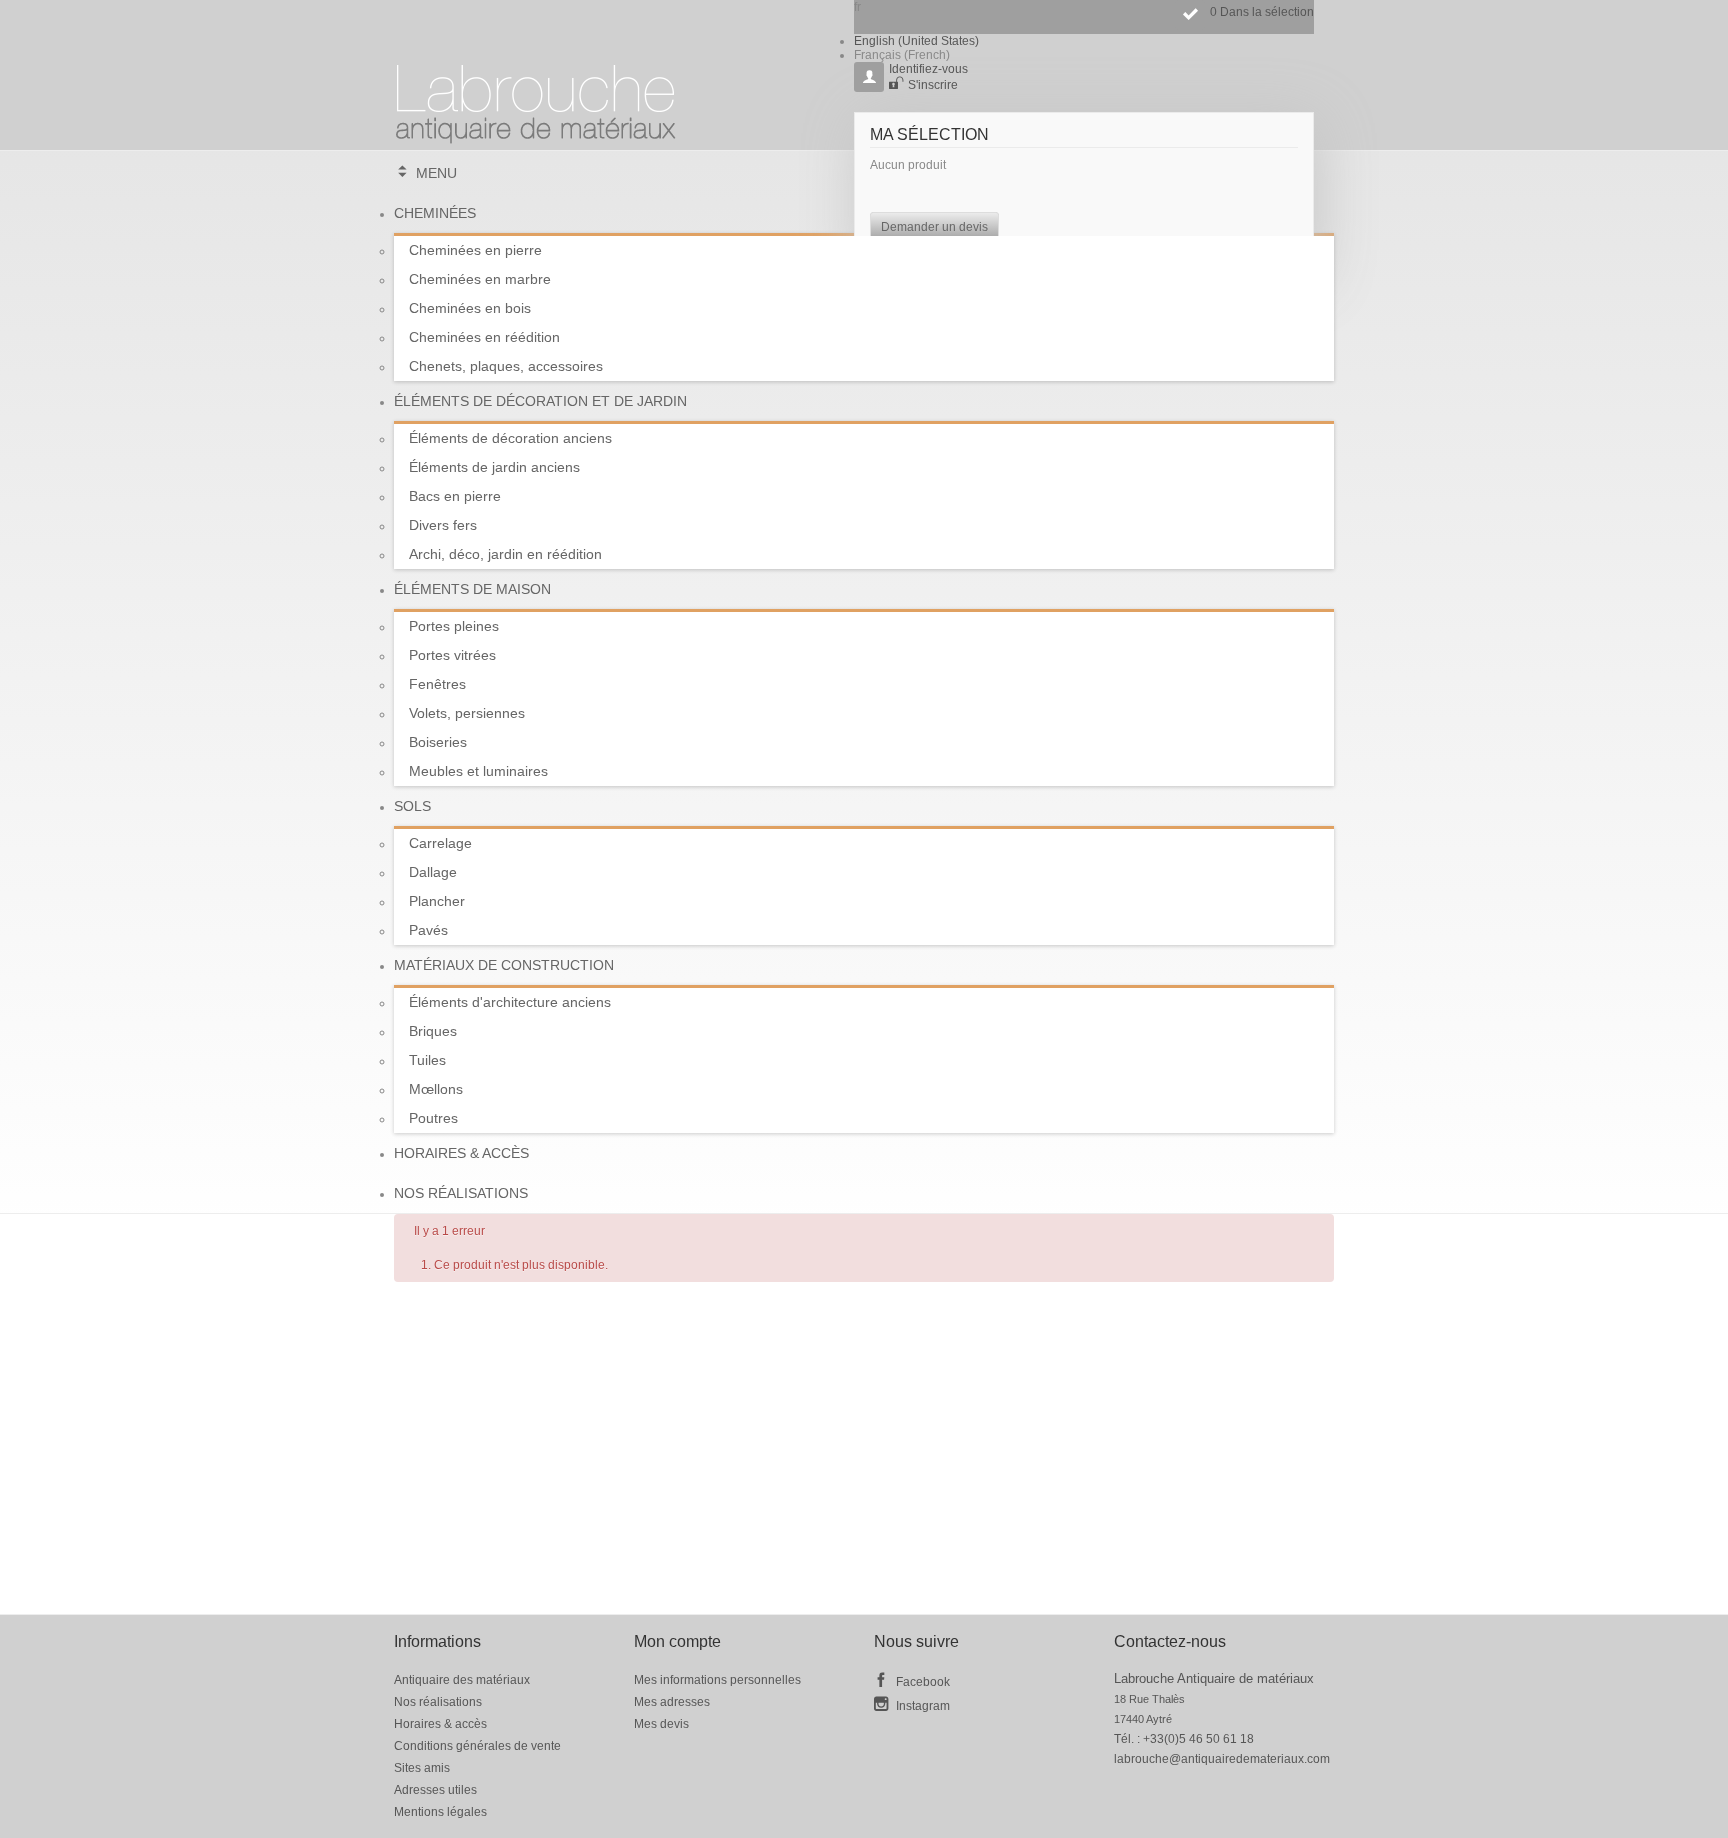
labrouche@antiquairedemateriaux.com (1222, 1759)
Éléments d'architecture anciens (510, 1002)
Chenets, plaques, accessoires (506, 366)
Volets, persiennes (467, 713)
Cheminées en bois (470, 308)
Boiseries (438, 742)
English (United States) (916, 41)
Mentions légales (440, 1812)
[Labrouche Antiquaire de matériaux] (536, 95)
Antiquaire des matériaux (462, 1680)
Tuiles (427, 1060)
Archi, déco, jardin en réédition (505, 554)
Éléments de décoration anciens (510, 438)
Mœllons (436, 1089)
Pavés (428, 930)
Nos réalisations (461, 1193)
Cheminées (435, 213)
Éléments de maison (472, 589)
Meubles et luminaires (478, 771)
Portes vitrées (452, 655)
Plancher (437, 901)
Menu (436, 173)
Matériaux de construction (504, 965)
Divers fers (443, 525)
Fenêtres (437, 684)
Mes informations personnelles (717, 1680)
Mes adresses (672, 1702)
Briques (433, 1031)
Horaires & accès (461, 1153)
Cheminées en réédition (484, 337)
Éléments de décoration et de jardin (540, 401)
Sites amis (422, 1768)
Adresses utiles (435, 1790)
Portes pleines (454, 626)
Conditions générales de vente (477, 1746)
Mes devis (661, 1724)
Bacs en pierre (455, 496)
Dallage (433, 872)
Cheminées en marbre (480, 279)
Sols (412, 806)
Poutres (433, 1118)
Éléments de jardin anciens (494, 467)
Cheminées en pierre (475, 250)
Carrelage (440, 843)
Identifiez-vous (928, 69)
